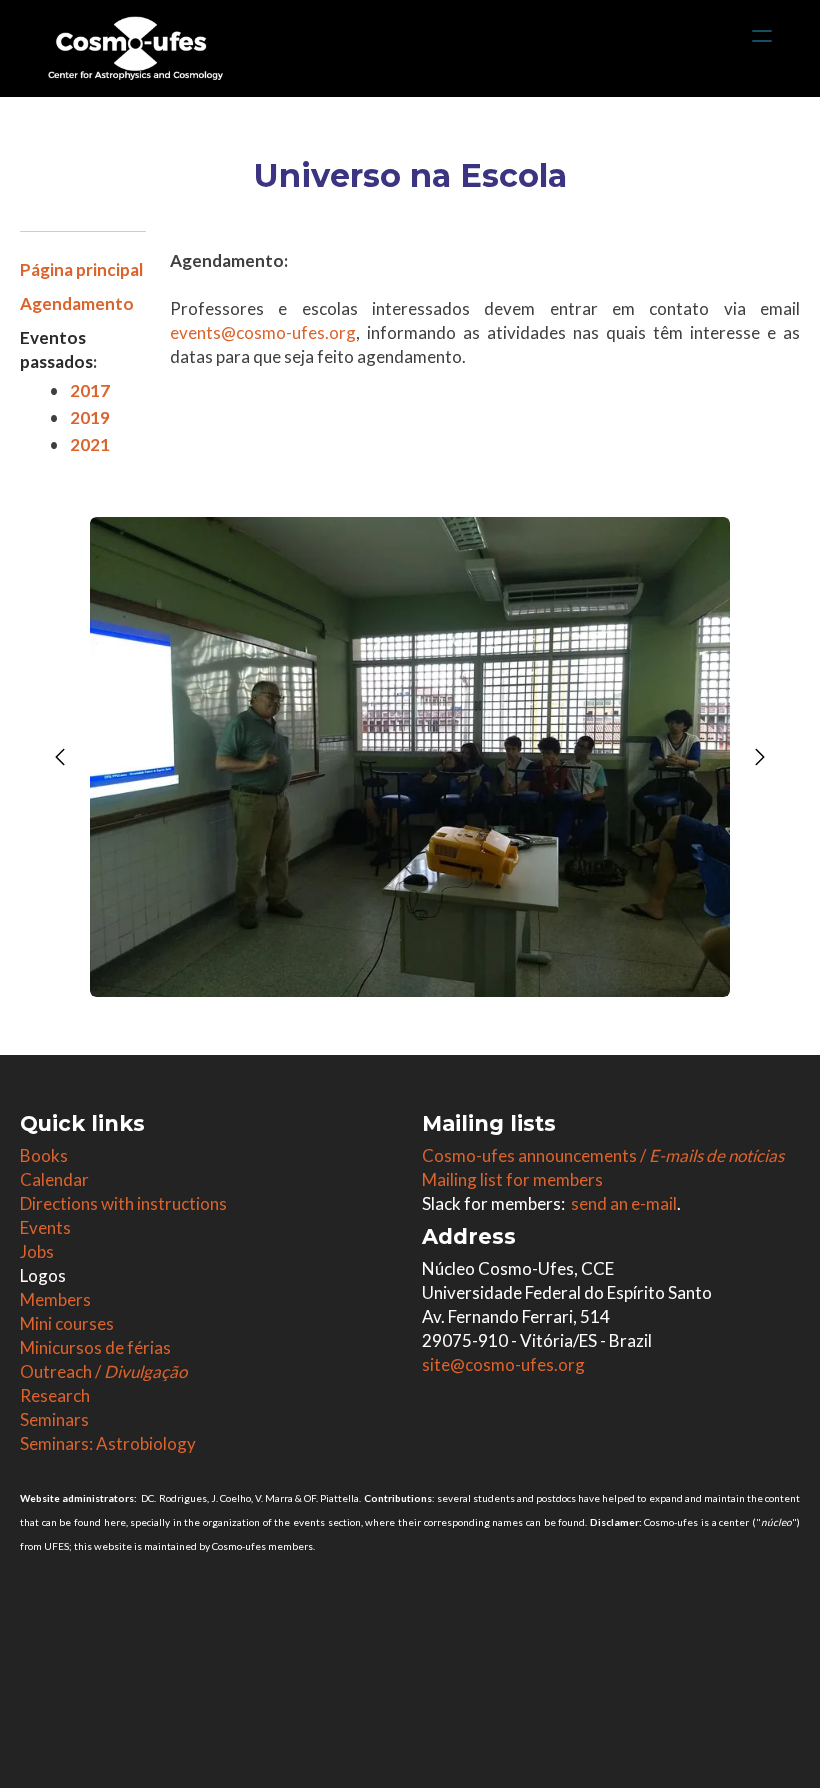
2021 (90, 444)
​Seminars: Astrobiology (108, 1443)
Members (55, 1299)
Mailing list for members (512, 1179)
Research (55, 1395)
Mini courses (67, 1323)
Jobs (37, 1251)
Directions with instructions (123, 1203)
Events (45, 1227)
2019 (90, 417)
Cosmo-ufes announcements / (603, 1155)
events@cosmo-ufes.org (263, 332)
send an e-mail (624, 1203)
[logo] (135, 48)
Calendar (54, 1179)
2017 (90, 390)
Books (44, 1155)
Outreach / (103, 1371)
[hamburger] (762, 36)
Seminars (54, 1419)
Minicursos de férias (95, 1347)
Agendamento (77, 303)
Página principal (81, 269)
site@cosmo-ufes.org (503, 1364)
